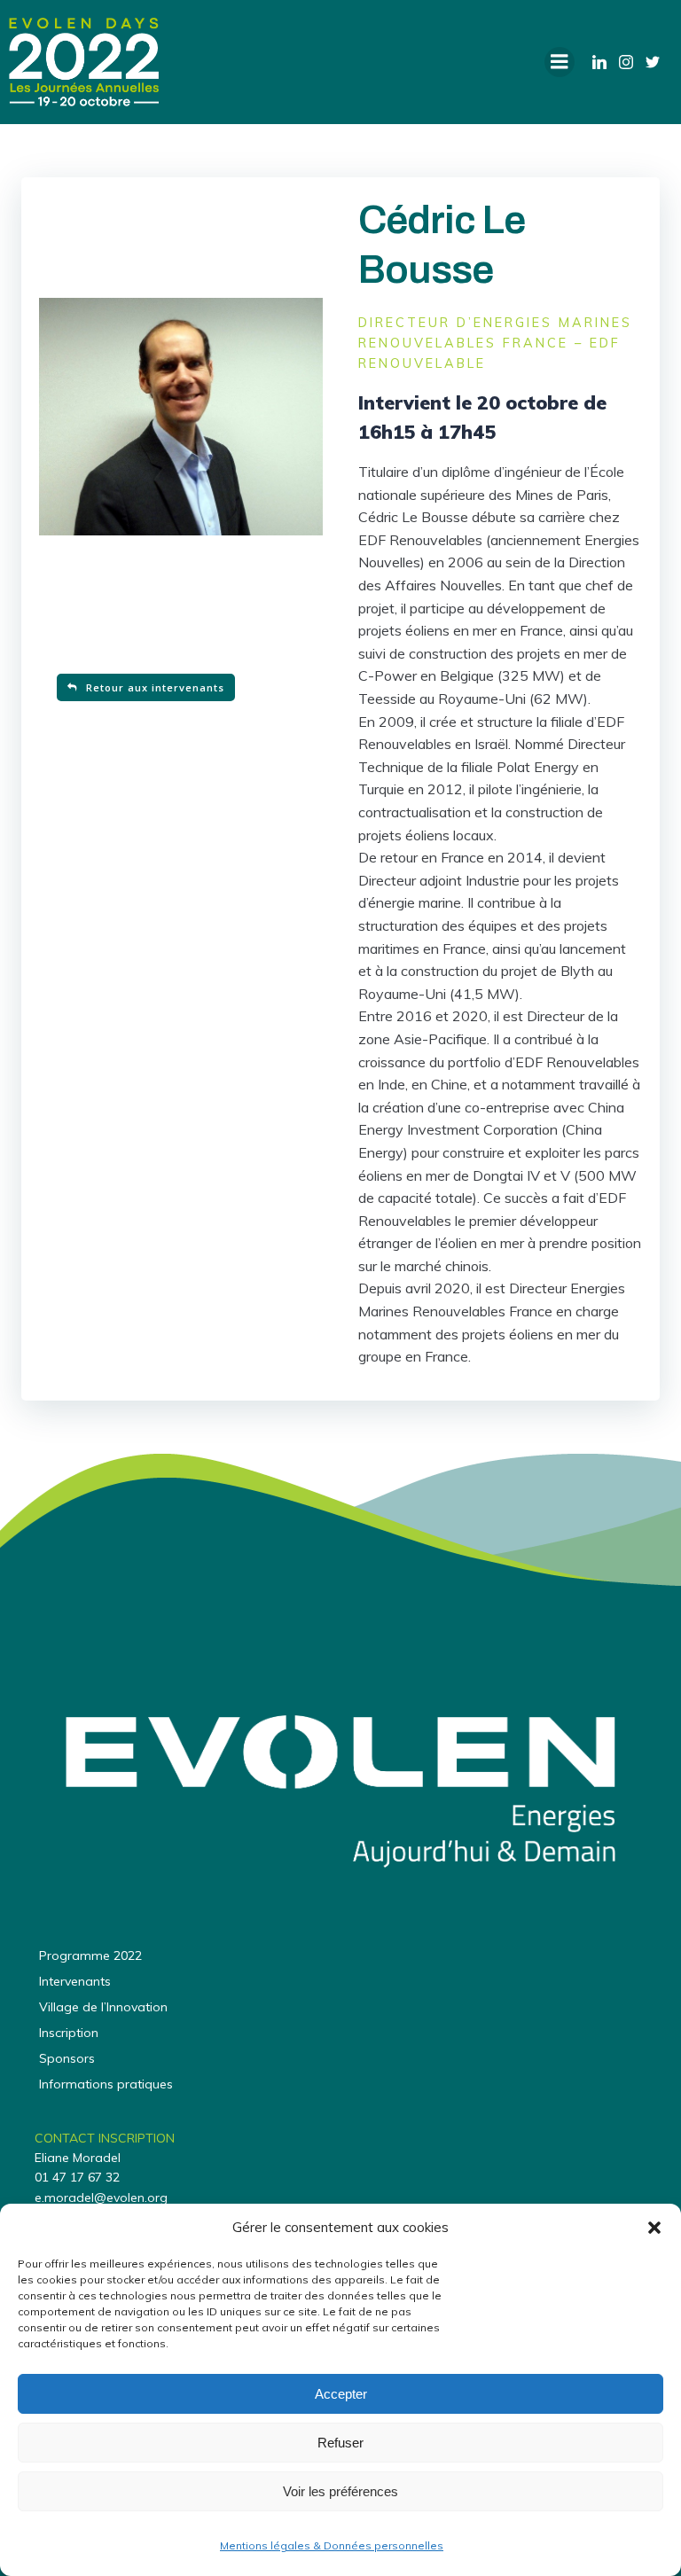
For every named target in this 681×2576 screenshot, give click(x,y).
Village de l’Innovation (103, 2007)
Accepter (341, 2394)
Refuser (340, 2443)
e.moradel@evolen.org (101, 2197)
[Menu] (560, 62)
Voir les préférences (340, 2491)
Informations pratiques (106, 2084)
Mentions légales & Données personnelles (332, 2545)
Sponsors (67, 2058)
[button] (654, 2228)
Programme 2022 (90, 1955)
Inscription (69, 2033)
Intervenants (75, 1981)
